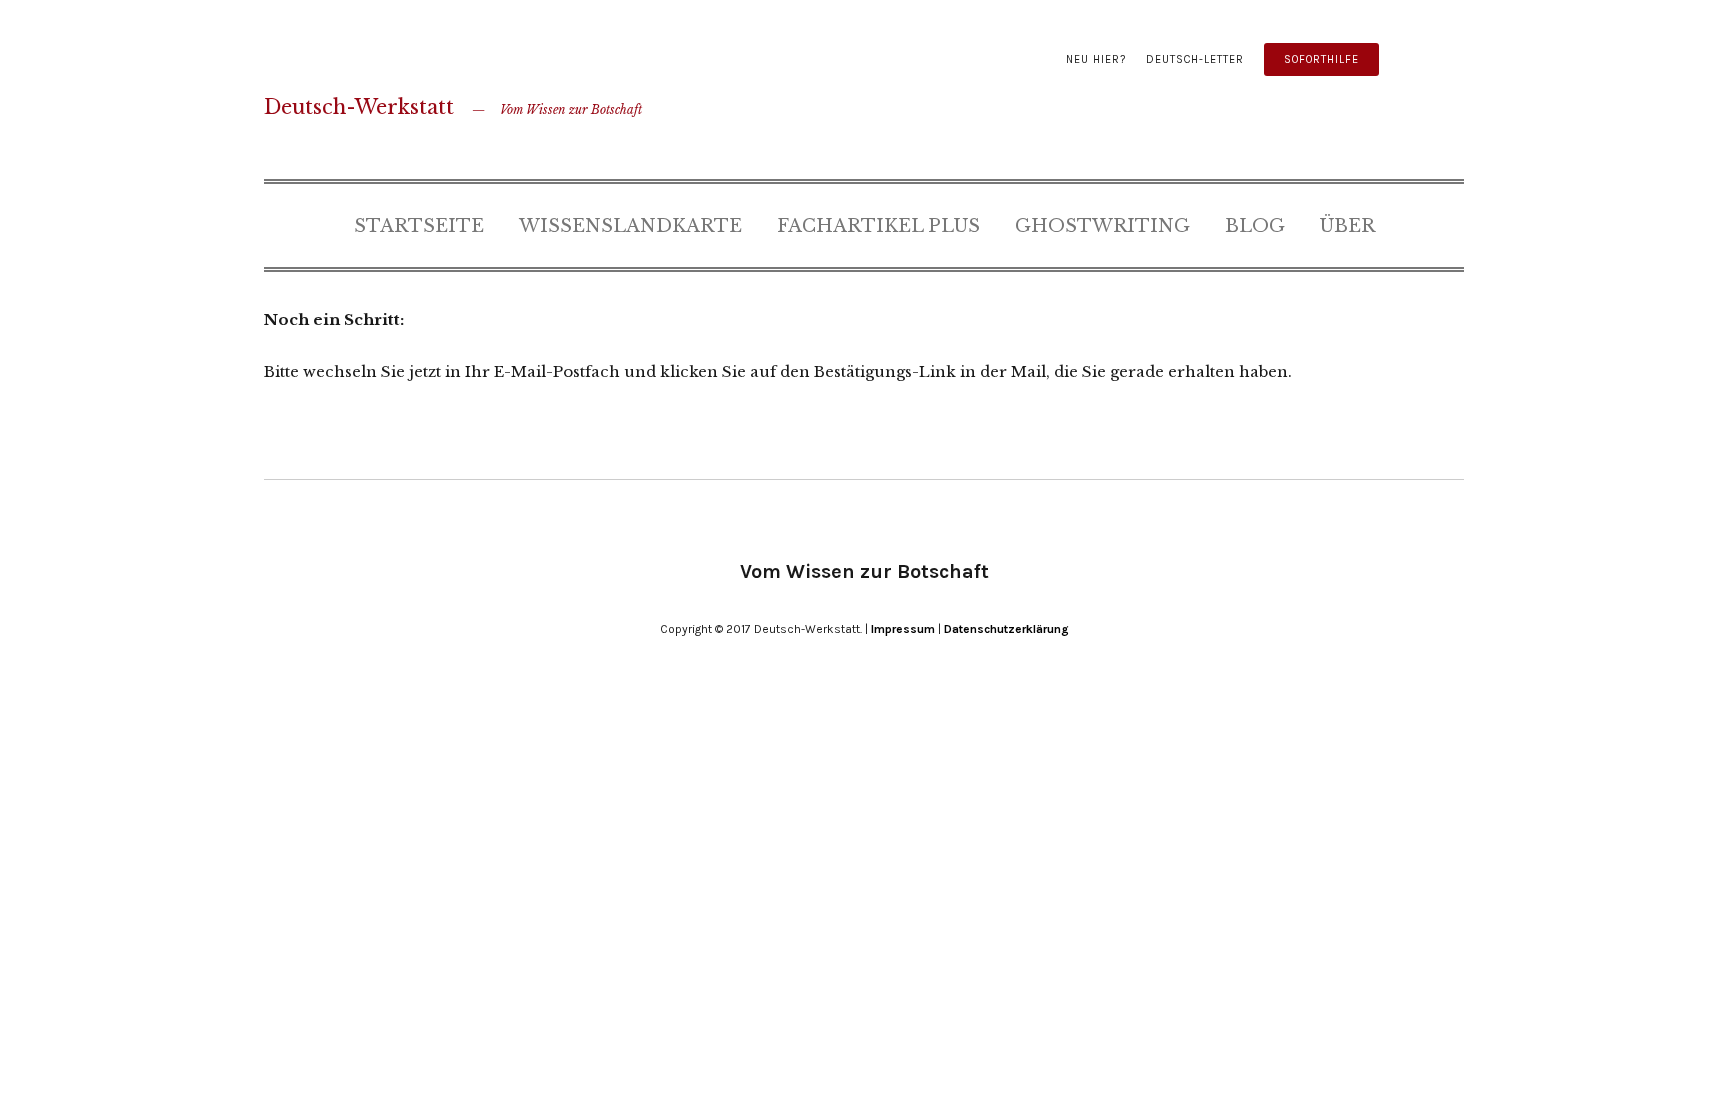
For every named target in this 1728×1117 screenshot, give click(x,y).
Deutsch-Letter (1195, 59)
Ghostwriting (1102, 226)
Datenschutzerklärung (1006, 629)
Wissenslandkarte (630, 226)
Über (1347, 226)
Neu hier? (1096, 59)
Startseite (419, 226)
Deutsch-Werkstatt (359, 107)
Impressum (903, 629)
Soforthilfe (1321, 59)
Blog (1255, 226)
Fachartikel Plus (878, 226)
